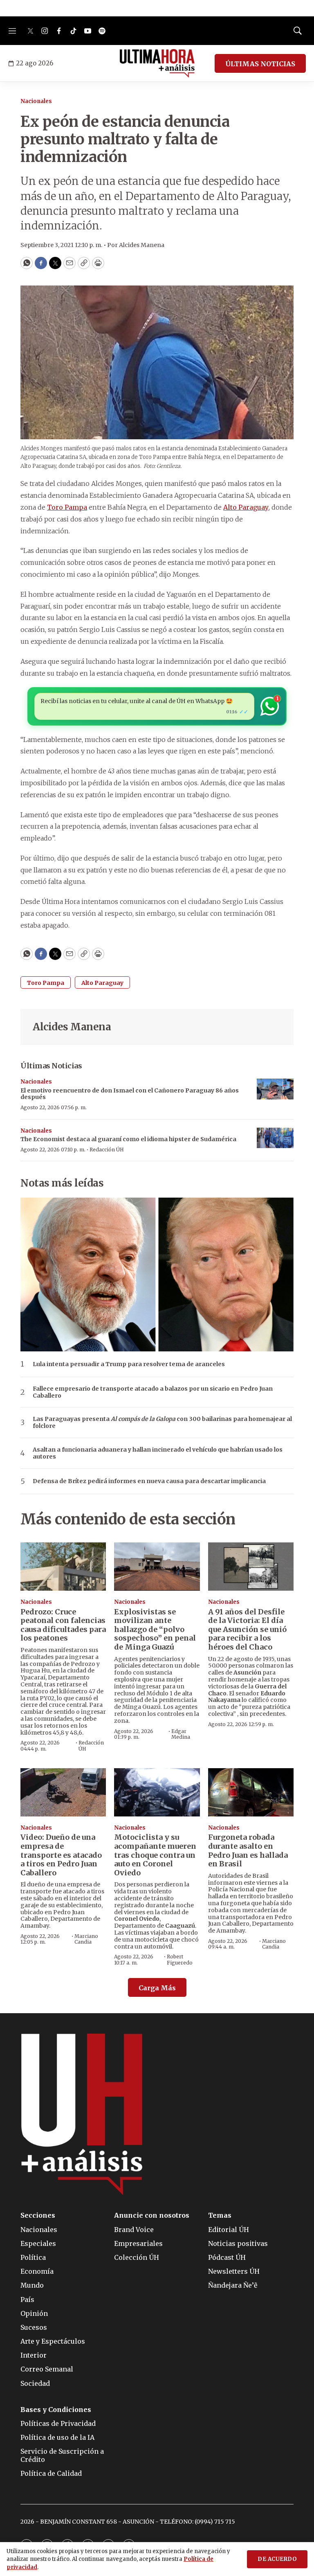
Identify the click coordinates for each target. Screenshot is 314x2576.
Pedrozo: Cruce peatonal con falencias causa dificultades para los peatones (63, 1625)
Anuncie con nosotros (152, 2215)
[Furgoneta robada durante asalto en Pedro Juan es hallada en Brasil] (251, 1792)
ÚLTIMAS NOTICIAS (260, 64)
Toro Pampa (46, 983)
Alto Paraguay (102, 983)
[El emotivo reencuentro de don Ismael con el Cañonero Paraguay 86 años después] (275, 1089)
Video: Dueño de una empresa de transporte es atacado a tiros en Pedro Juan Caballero (61, 1855)
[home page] (157, 63)
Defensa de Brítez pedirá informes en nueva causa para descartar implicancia (149, 1481)
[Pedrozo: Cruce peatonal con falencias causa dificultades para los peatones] (63, 1567)
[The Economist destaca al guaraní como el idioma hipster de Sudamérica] (275, 1138)
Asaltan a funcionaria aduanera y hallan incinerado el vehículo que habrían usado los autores (158, 1453)
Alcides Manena (72, 1027)
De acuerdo (277, 2559)
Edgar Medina (181, 1734)
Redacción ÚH (107, 1150)
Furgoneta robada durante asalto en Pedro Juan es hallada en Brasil (248, 1850)
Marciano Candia (86, 1939)
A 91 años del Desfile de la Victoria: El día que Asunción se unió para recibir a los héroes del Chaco (247, 1629)
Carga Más (157, 1988)
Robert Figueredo (180, 1959)
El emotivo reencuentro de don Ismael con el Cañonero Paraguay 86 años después (130, 1094)
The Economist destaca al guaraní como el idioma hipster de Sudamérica (128, 1139)
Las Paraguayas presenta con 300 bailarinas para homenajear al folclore (162, 1423)
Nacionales (36, 101)
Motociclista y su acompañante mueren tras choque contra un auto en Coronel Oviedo (155, 1855)
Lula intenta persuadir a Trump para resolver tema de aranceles (129, 1364)
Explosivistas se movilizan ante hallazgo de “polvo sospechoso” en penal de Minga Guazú (155, 1629)
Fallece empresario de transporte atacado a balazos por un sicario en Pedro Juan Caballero (153, 1392)
